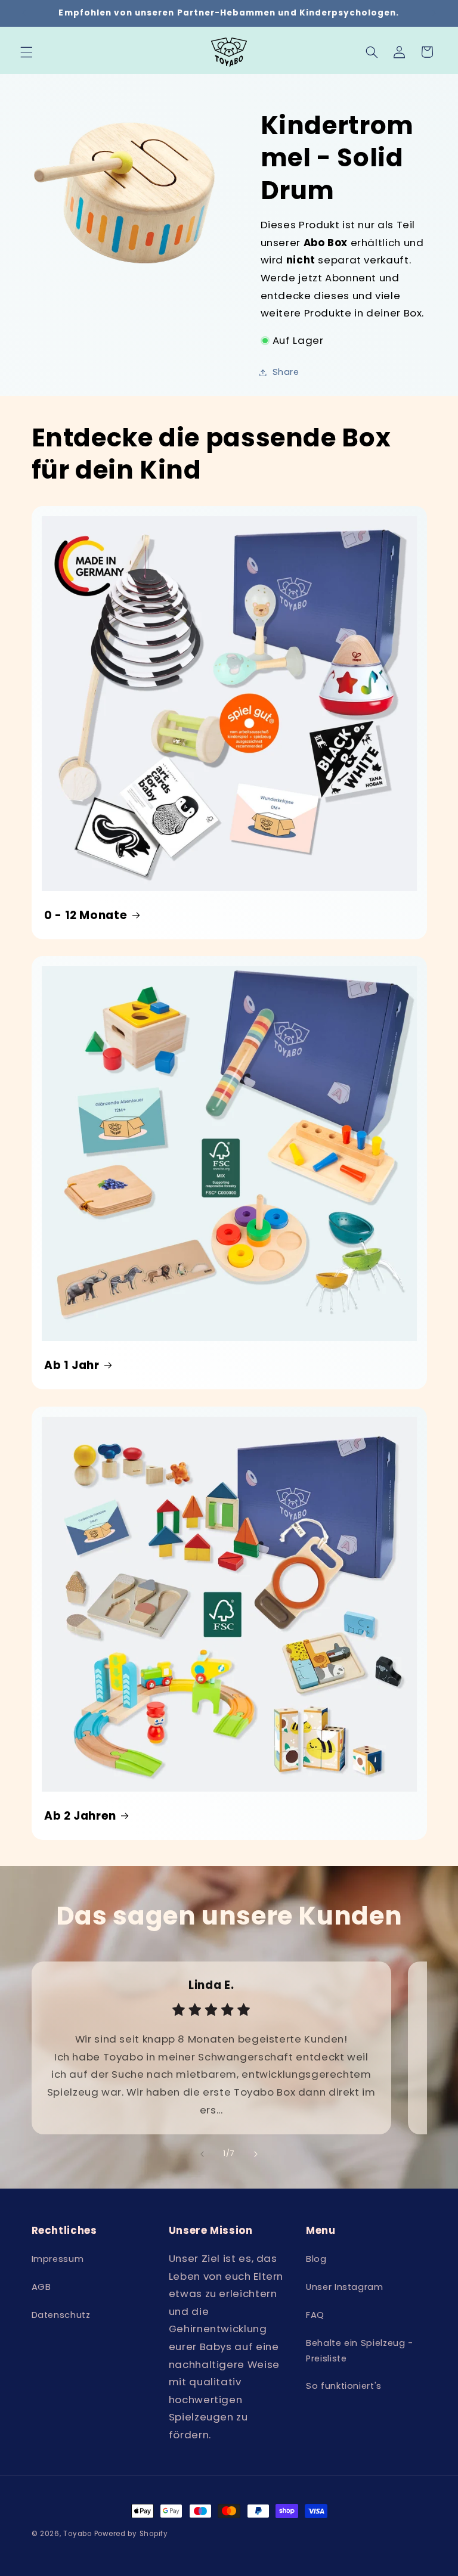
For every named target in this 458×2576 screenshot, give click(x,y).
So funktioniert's (344, 2386)
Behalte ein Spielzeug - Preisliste (360, 2351)
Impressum (58, 2259)
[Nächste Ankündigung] (434, 13)
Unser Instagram (344, 2287)
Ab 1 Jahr (72, 1366)
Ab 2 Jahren (80, 1816)
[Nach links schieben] (202, 2154)
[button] (26, 52)
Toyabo (77, 2534)
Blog (316, 2259)
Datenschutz (61, 2315)
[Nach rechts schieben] (256, 2154)
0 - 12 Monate (86, 915)
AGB (41, 2287)
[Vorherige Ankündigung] (24, 13)
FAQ (315, 2315)
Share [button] (286, 372)
